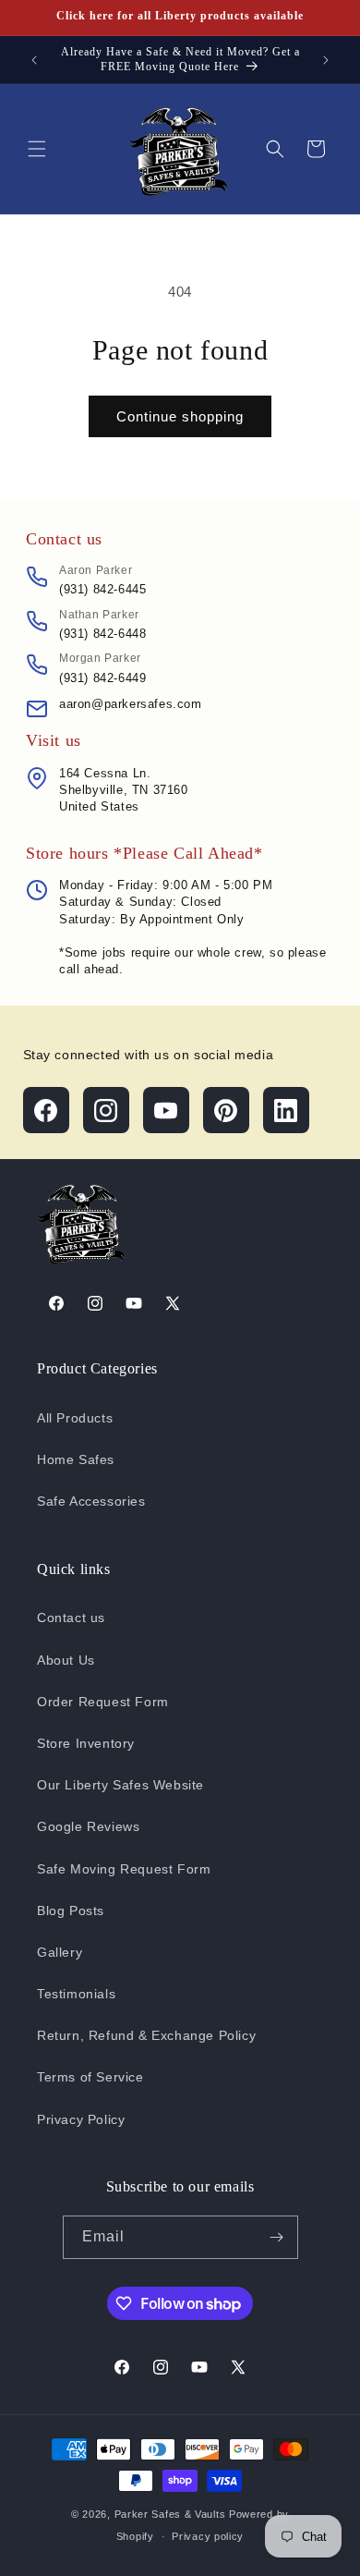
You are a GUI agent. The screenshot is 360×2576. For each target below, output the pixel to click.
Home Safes (76, 1459)
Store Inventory (86, 1743)
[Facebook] (46, 1110)
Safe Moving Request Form (124, 1869)
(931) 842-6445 (102, 589)
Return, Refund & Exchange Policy (146, 2035)
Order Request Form (103, 1702)
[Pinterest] (226, 1110)
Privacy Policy (81, 2119)
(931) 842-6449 (102, 678)
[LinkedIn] (286, 1110)
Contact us (71, 1618)
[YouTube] (166, 1110)
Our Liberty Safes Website (120, 1785)
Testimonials (76, 1994)
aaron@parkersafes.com (131, 704)
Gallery (60, 1952)
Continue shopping (180, 416)
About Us (66, 1660)
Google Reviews (88, 1826)
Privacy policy (208, 2536)
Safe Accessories (91, 1501)
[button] (37, 149)
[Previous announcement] (34, 60)
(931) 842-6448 (102, 634)
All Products (75, 1418)
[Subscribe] (277, 2237)
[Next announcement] (326, 60)
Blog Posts (71, 1911)
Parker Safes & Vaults (170, 2514)
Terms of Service (90, 2077)
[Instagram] (106, 1110)
